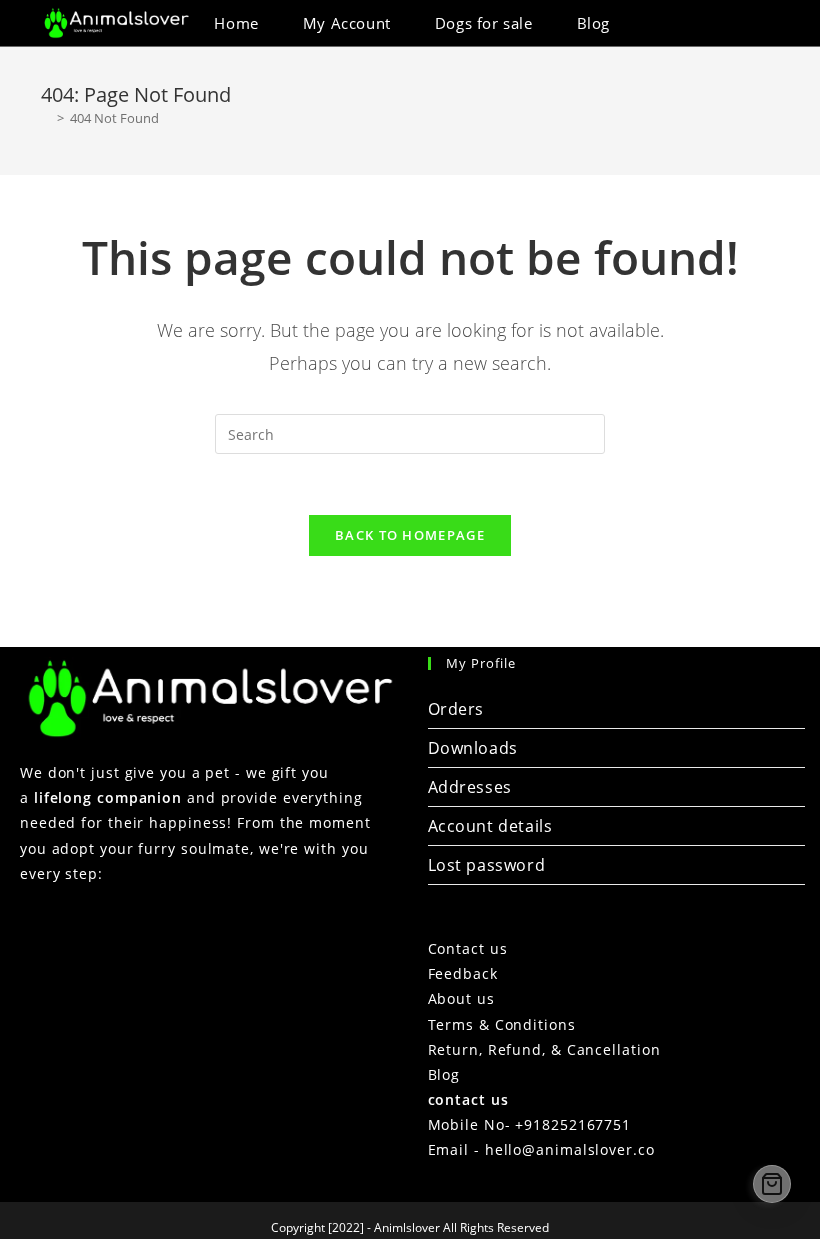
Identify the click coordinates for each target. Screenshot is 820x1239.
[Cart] (772, 1184)
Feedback (463, 973)
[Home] (46, 118)
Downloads (473, 748)
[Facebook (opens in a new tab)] (719, 23)
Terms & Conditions (502, 1024)
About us (461, 998)
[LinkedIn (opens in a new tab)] (746, 23)
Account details (490, 826)
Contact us (468, 948)
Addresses (470, 787)
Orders (456, 709)
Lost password (487, 865)
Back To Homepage (410, 535)
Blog (444, 1074)
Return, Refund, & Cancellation (544, 1049)
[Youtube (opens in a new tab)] (773, 23)
